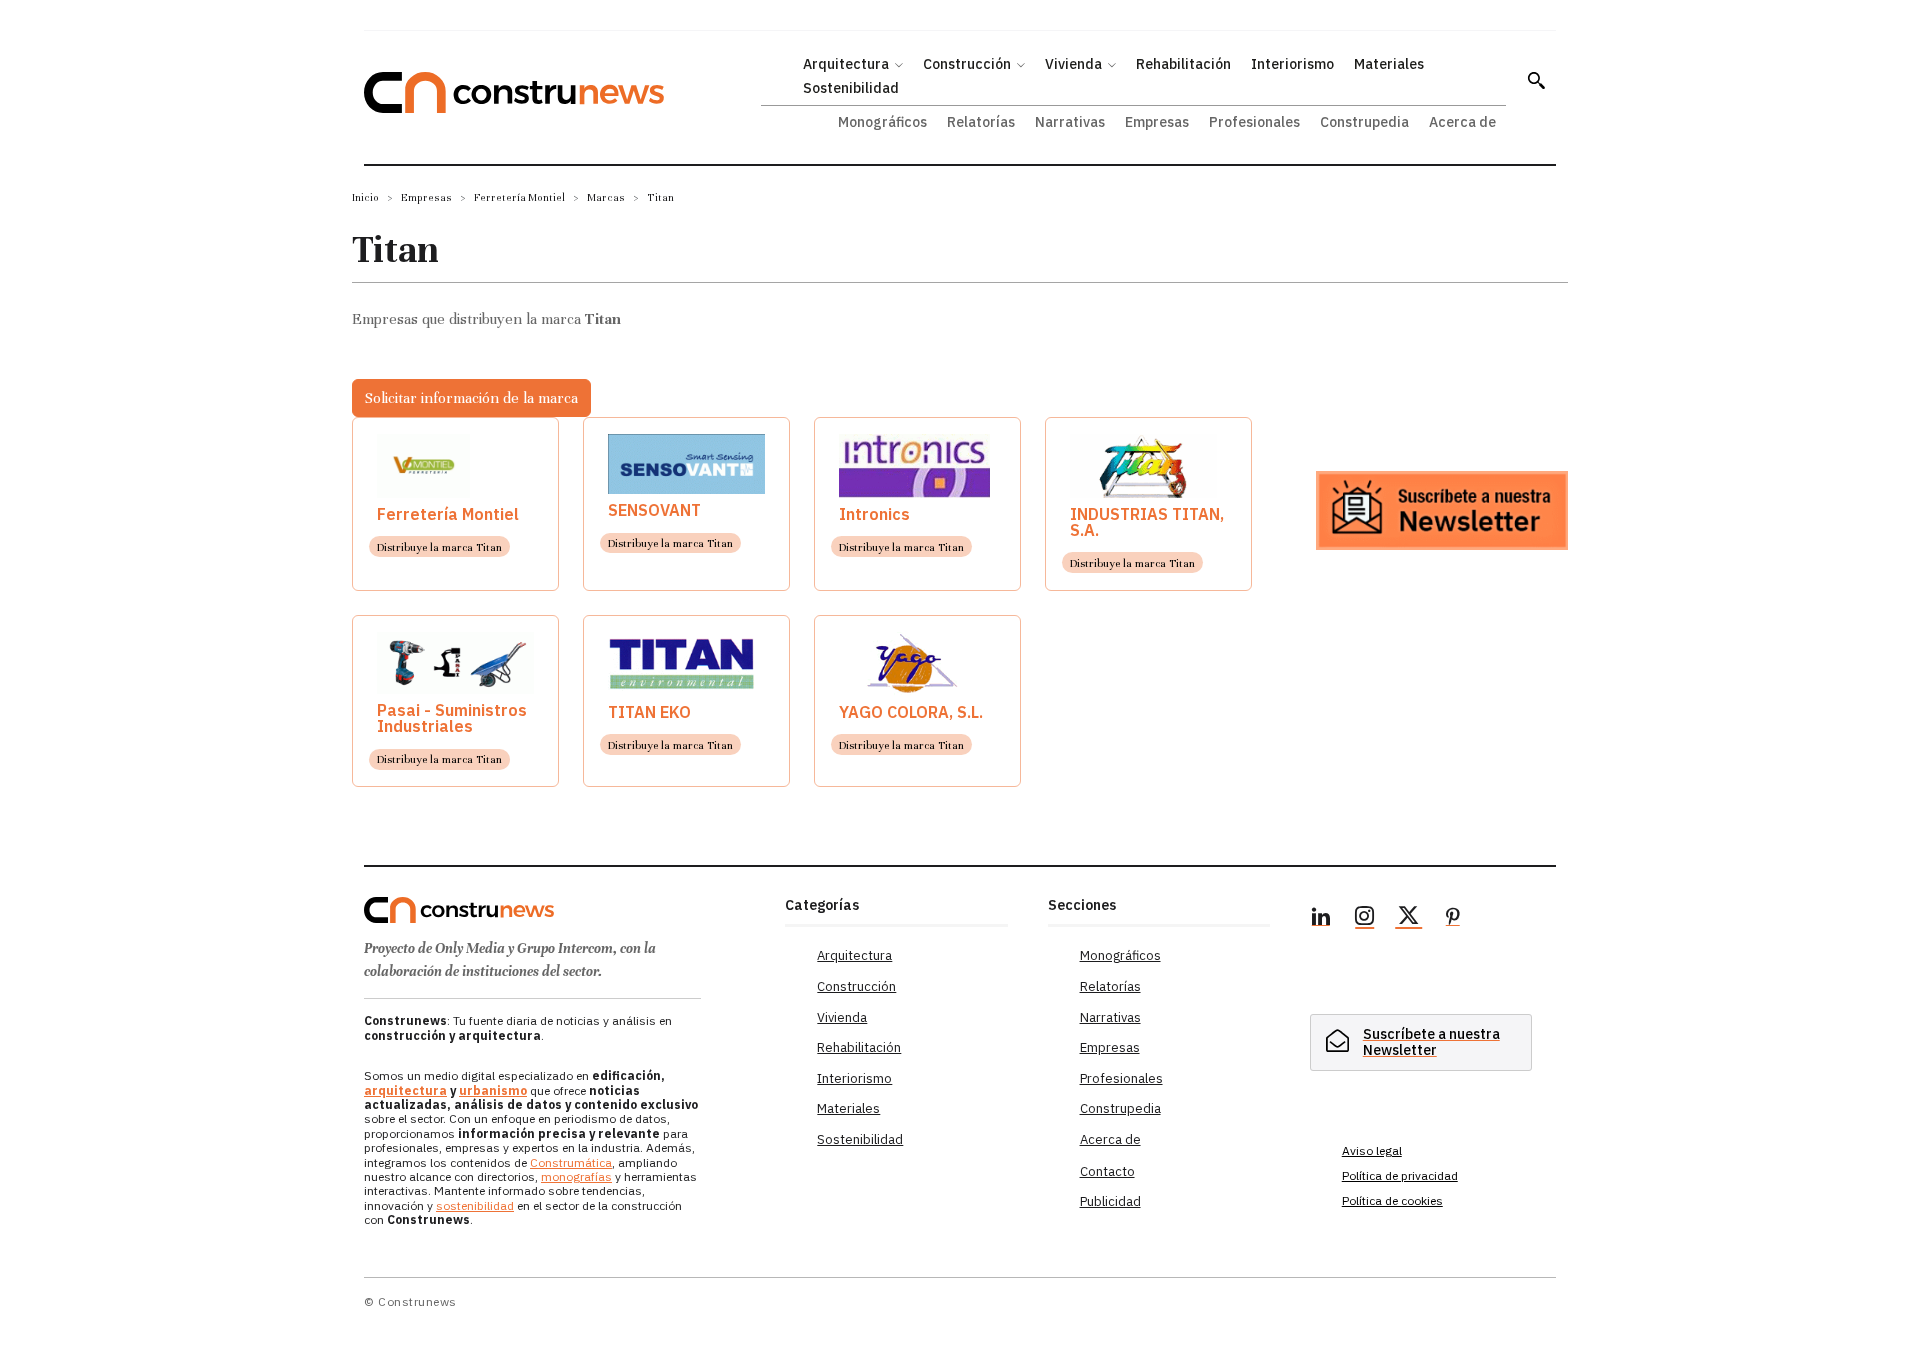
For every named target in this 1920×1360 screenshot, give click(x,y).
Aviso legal (1372, 1150)
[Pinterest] (1453, 919)
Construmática (571, 1162)
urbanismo (493, 1090)
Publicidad (1110, 1201)
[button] (1536, 80)
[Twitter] (1409, 919)
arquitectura (405, 1090)
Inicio (365, 197)
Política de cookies (1392, 1200)
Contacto (1107, 1171)
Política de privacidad (1400, 1175)
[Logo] (562, 910)
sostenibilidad (475, 1205)
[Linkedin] (1321, 919)
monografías (576, 1176)
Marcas (606, 197)
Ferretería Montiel (519, 197)
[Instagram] (1365, 919)
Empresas (426, 197)
